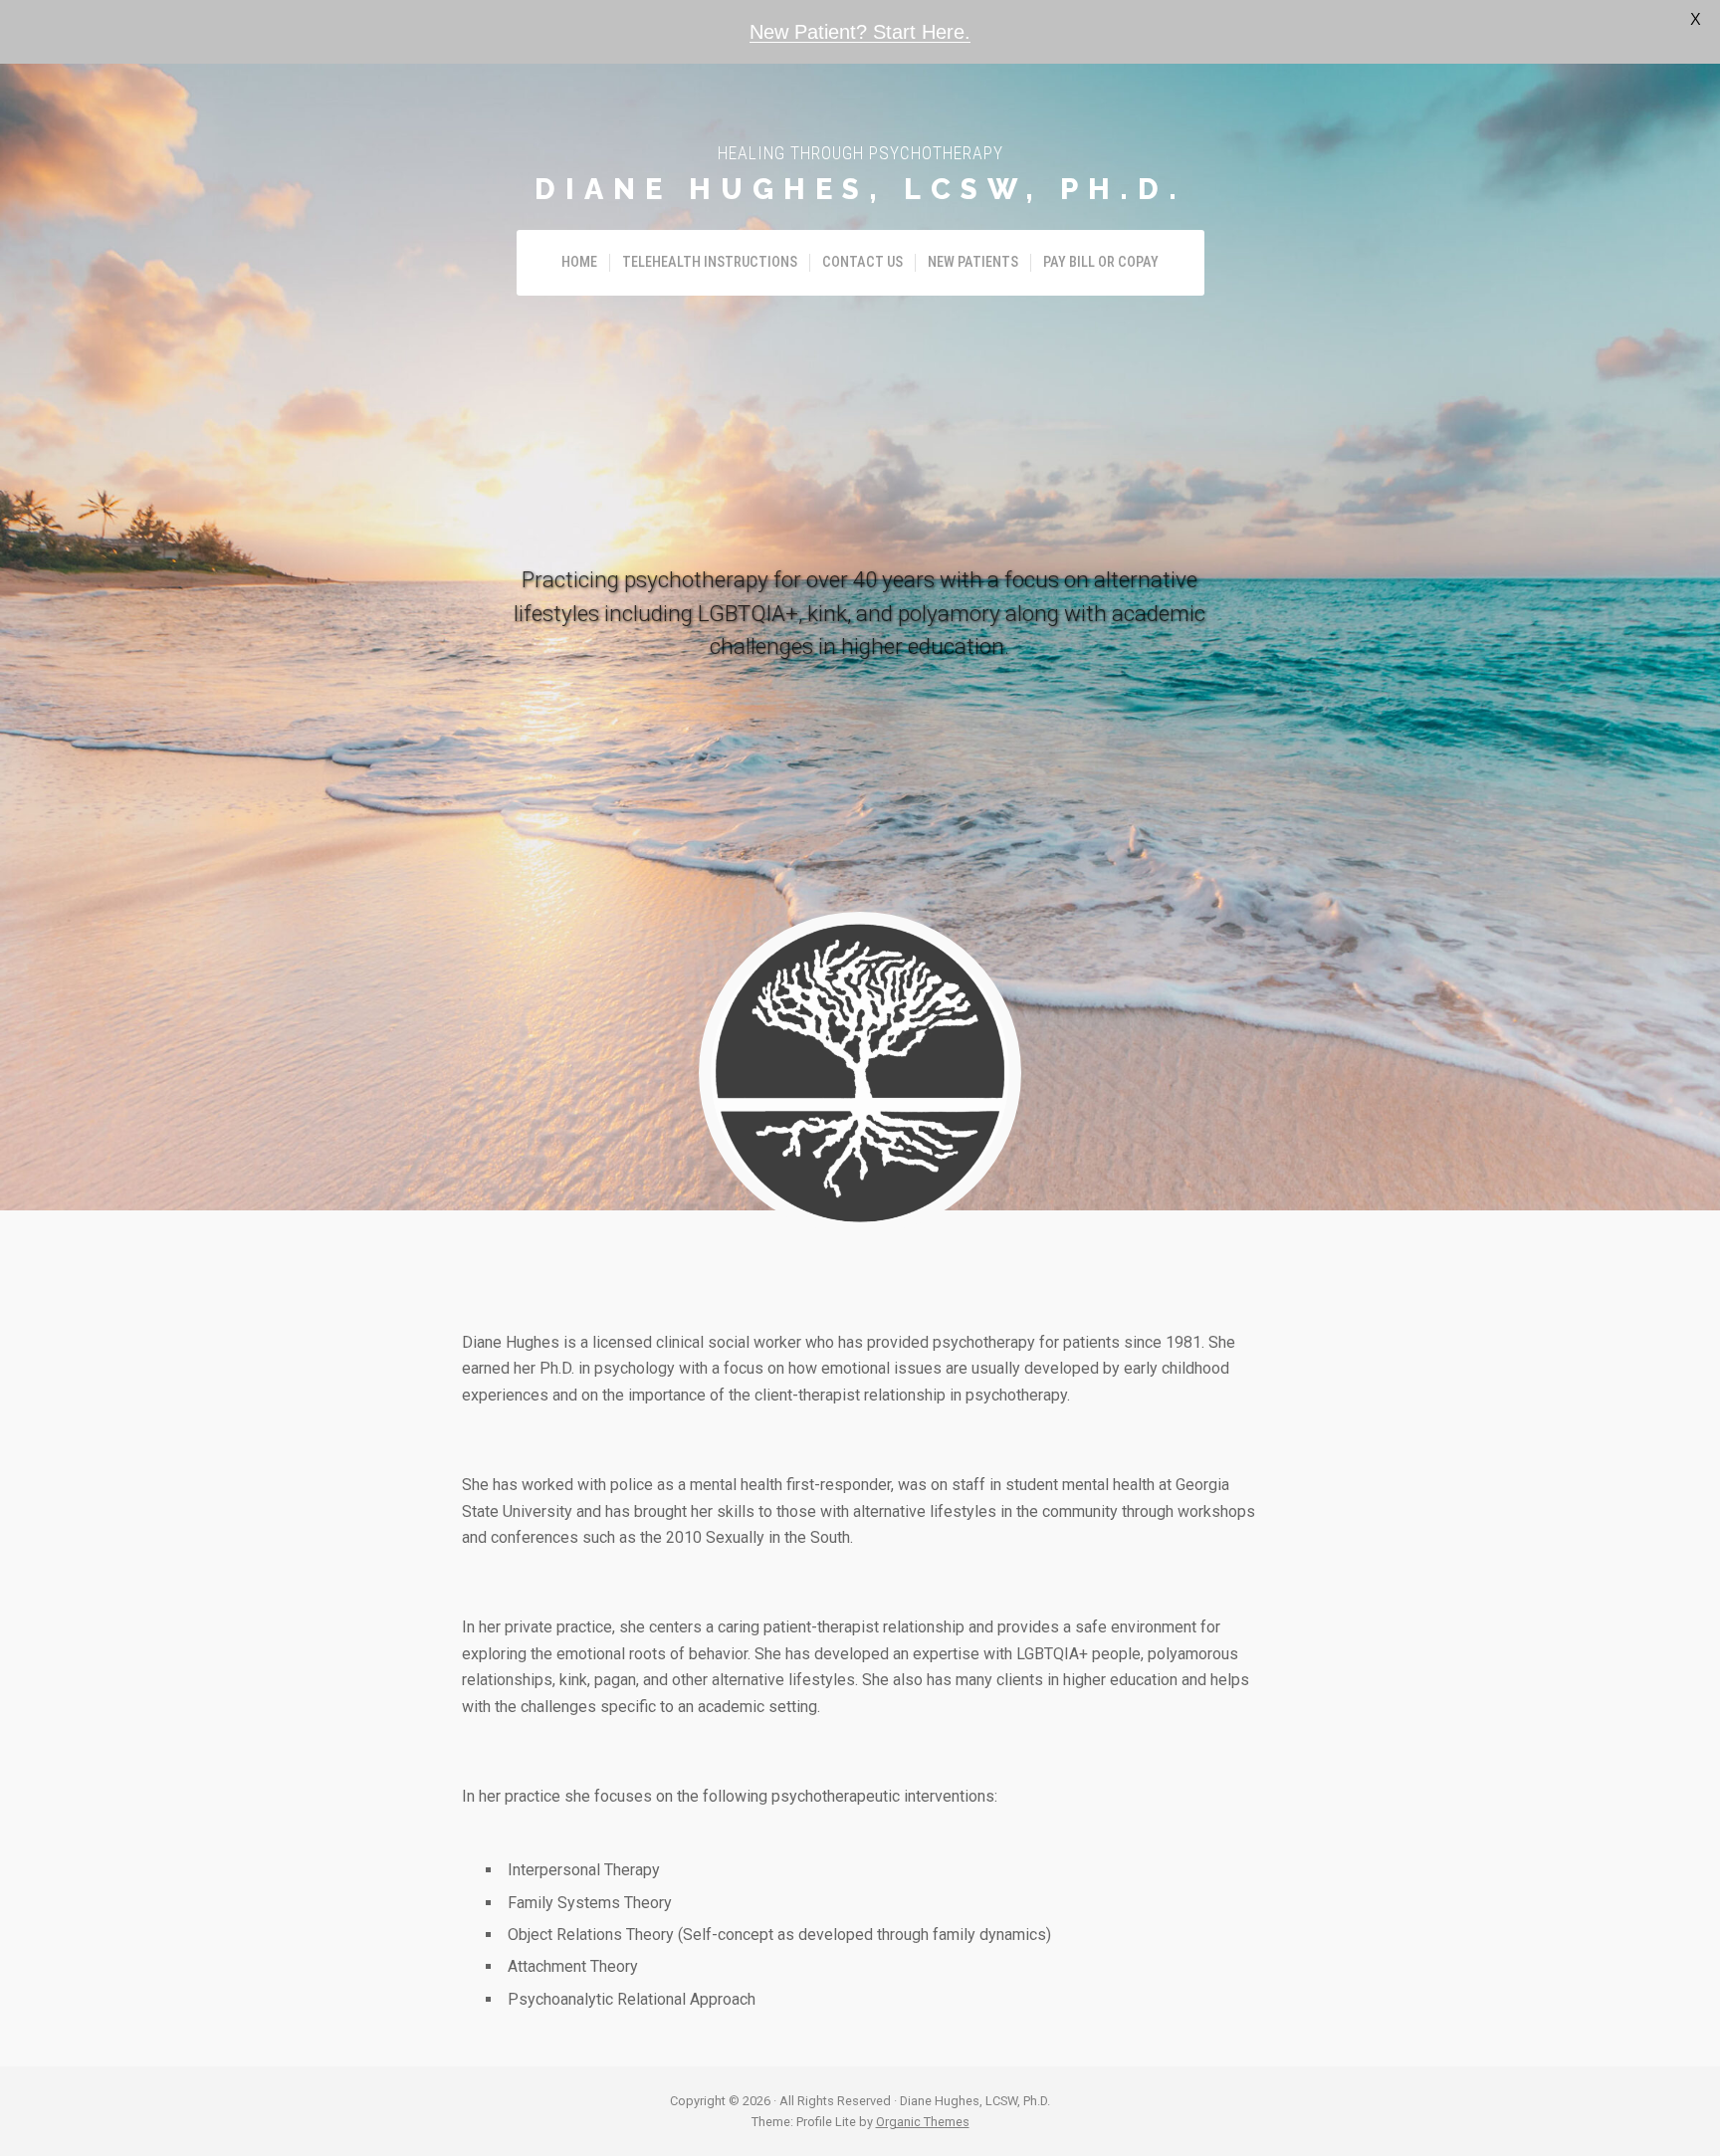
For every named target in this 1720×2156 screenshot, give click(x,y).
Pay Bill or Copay (1101, 262)
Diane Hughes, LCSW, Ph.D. (860, 189)
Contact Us (862, 262)
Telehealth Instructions (710, 262)
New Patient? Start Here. (860, 32)
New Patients (973, 262)
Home (579, 262)
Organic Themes (923, 2122)
